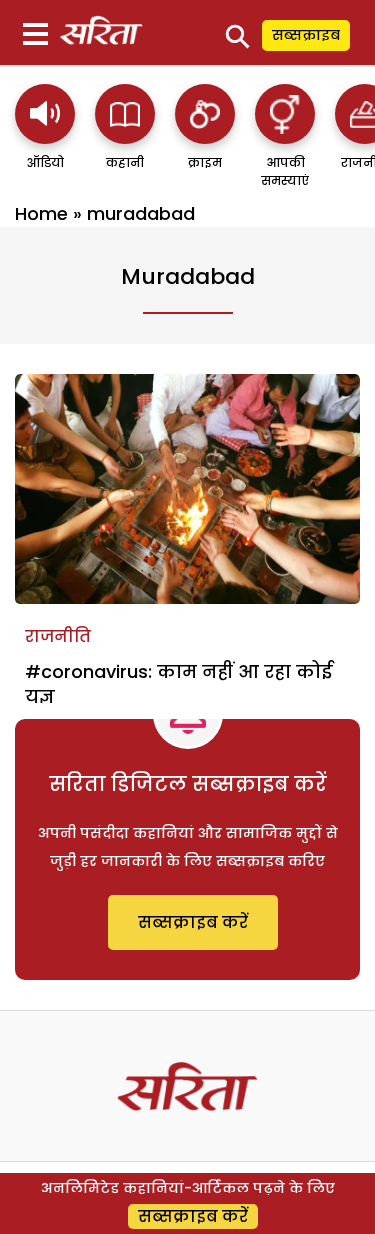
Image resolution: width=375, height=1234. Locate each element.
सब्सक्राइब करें (193, 922)
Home (41, 213)
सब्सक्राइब (306, 35)
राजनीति (58, 636)
